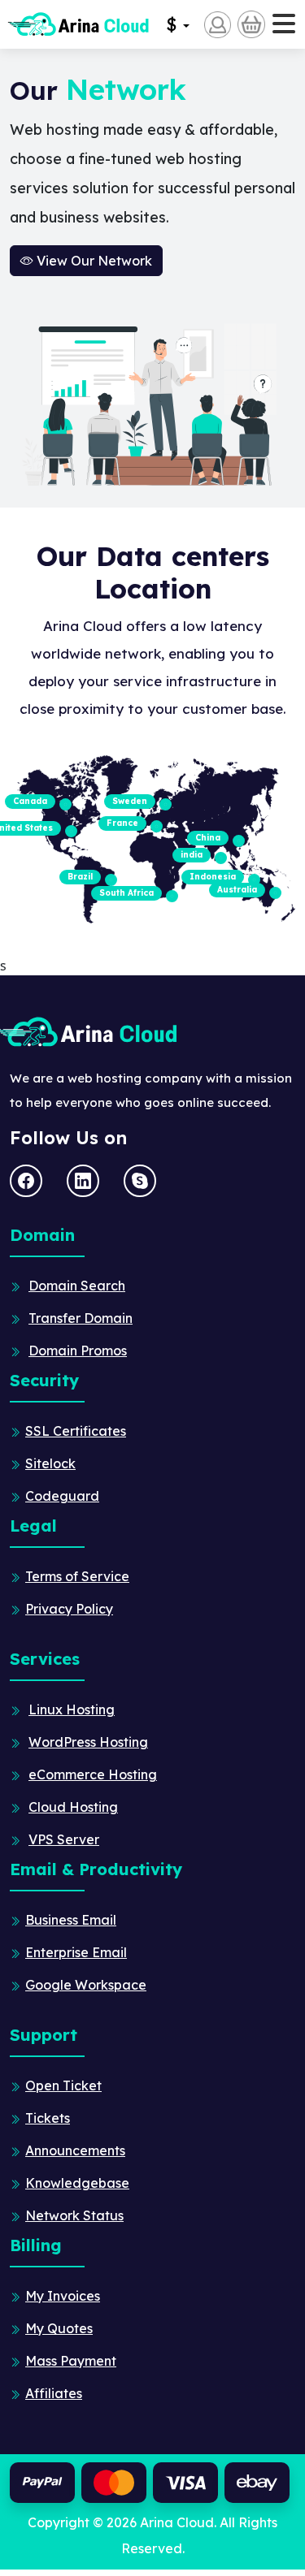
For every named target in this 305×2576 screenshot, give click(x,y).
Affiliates (54, 2393)
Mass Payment (71, 2361)
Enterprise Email (76, 1952)
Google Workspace (86, 1985)
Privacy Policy (69, 1609)
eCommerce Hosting (93, 1774)
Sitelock (50, 1463)
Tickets (48, 2118)
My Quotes (59, 2328)
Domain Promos (78, 1351)
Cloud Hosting (73, 1807)
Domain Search (77, 1286)
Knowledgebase (77, 2183)
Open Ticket (63, 2085)
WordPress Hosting (88, 1742)
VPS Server (64, 1839)
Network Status (74, 2215)
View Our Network (93, 261)
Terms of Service (77, 1576)
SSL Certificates (76, 1431)
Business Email (71, 1920)
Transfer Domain (81, 1318)
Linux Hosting (72, 1709)
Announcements (75, 2150)
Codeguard (62, 1496)
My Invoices (63, 2296)
